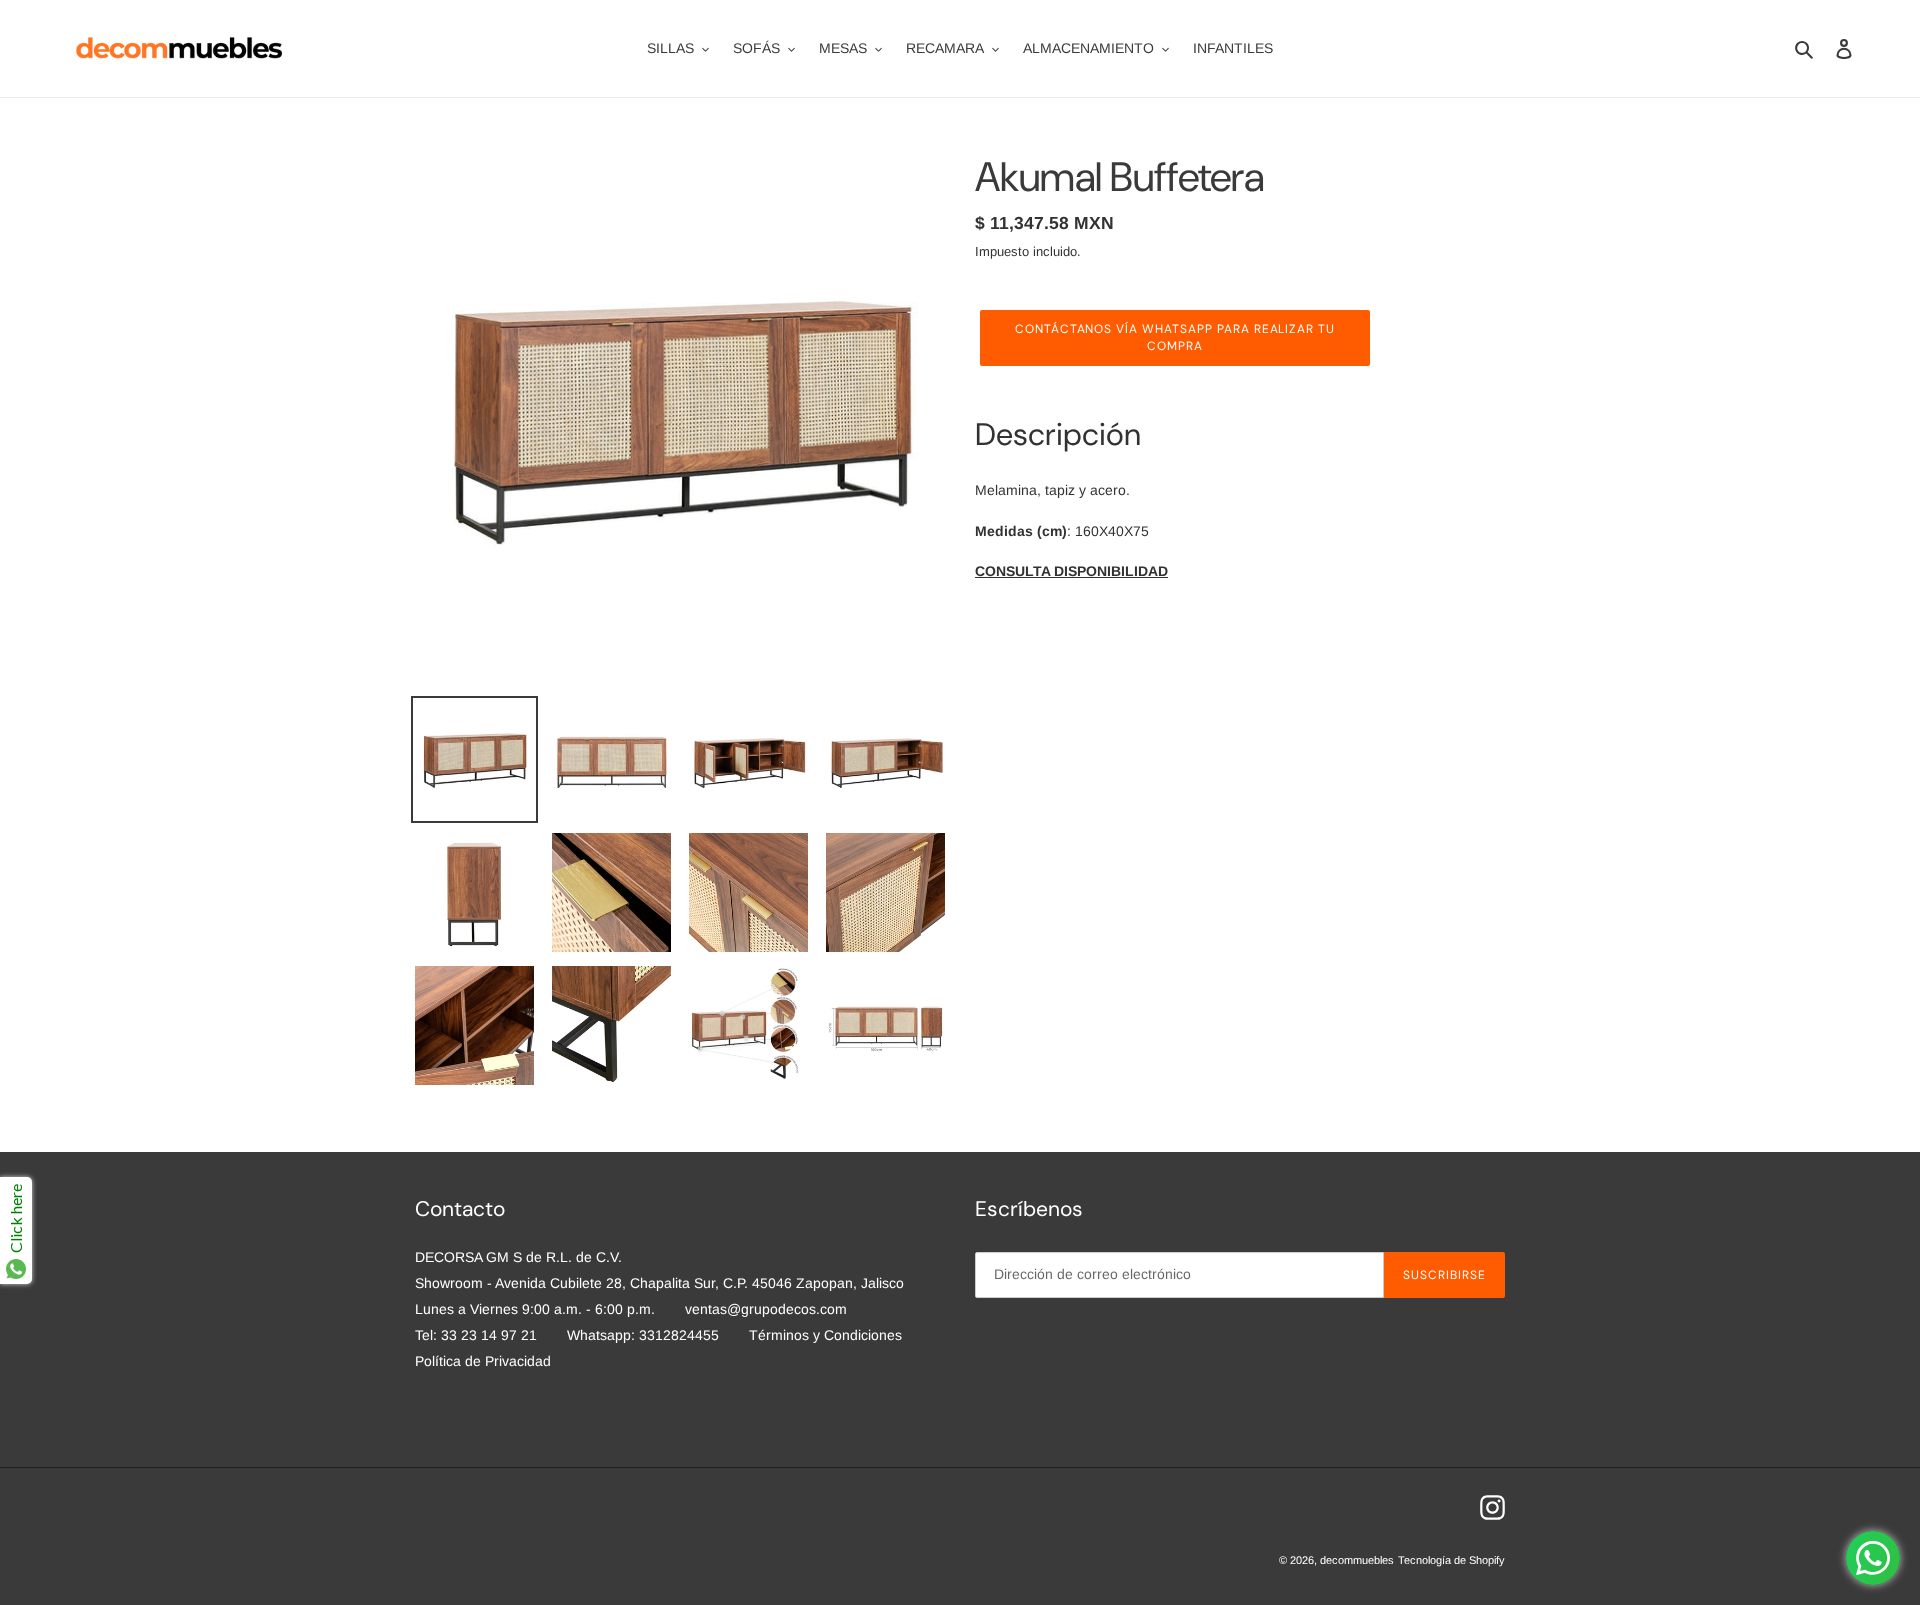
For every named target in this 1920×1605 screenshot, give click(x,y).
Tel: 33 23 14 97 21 (476, 1335)
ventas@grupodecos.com (766, 1309)
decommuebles (1357, 1560)
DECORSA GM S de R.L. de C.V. (518, 1257)
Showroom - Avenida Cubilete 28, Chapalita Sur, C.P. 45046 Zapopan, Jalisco (659, 1283)
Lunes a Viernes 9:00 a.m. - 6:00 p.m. (535, 1309)
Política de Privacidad (483, 1361)
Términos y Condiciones (825, 1335)
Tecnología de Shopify (1451, 1560)
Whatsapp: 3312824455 (643, 1335)
